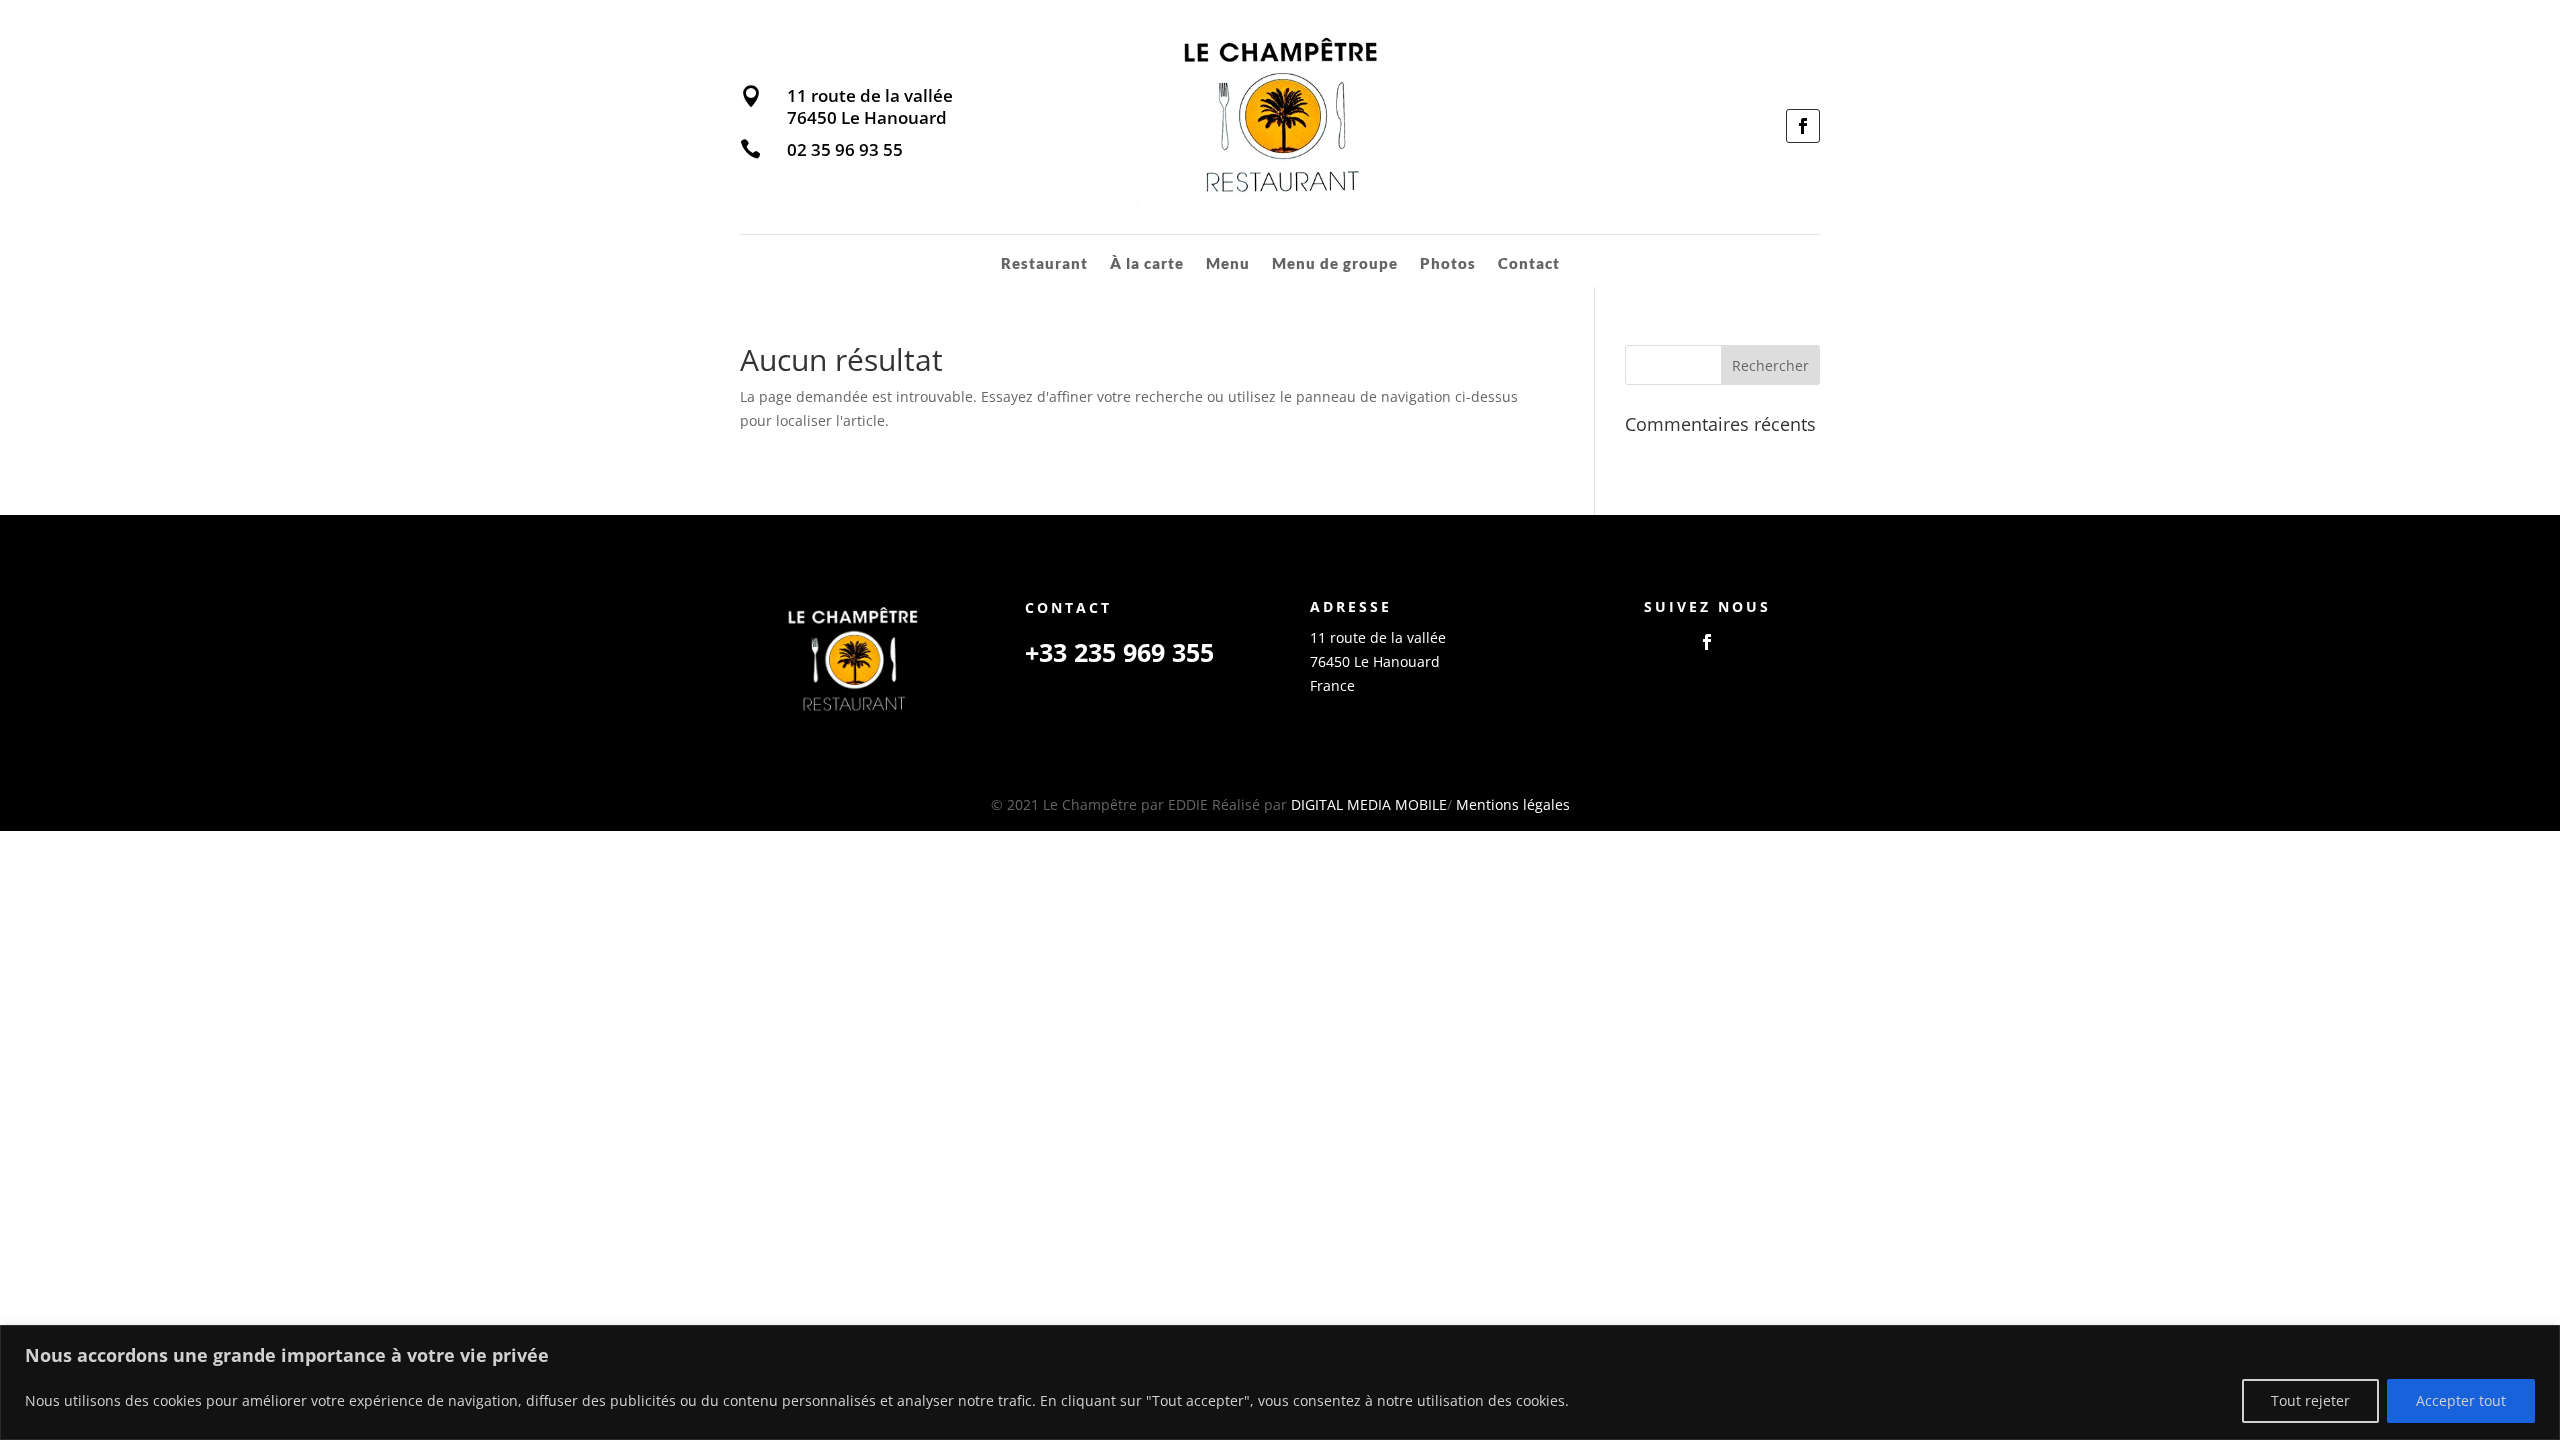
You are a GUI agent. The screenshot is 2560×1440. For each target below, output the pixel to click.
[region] (1280, 1382)
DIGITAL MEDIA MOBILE (1369, 804)
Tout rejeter (2310, 1400)
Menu (1228, 264)
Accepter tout (2461, 1400)
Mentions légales (1513, 804)
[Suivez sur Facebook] (1803, 126)
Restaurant (1044, 264)
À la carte (1147, 264)
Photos (1448, 264)
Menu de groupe (1335, 264)
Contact (1529, 264)
